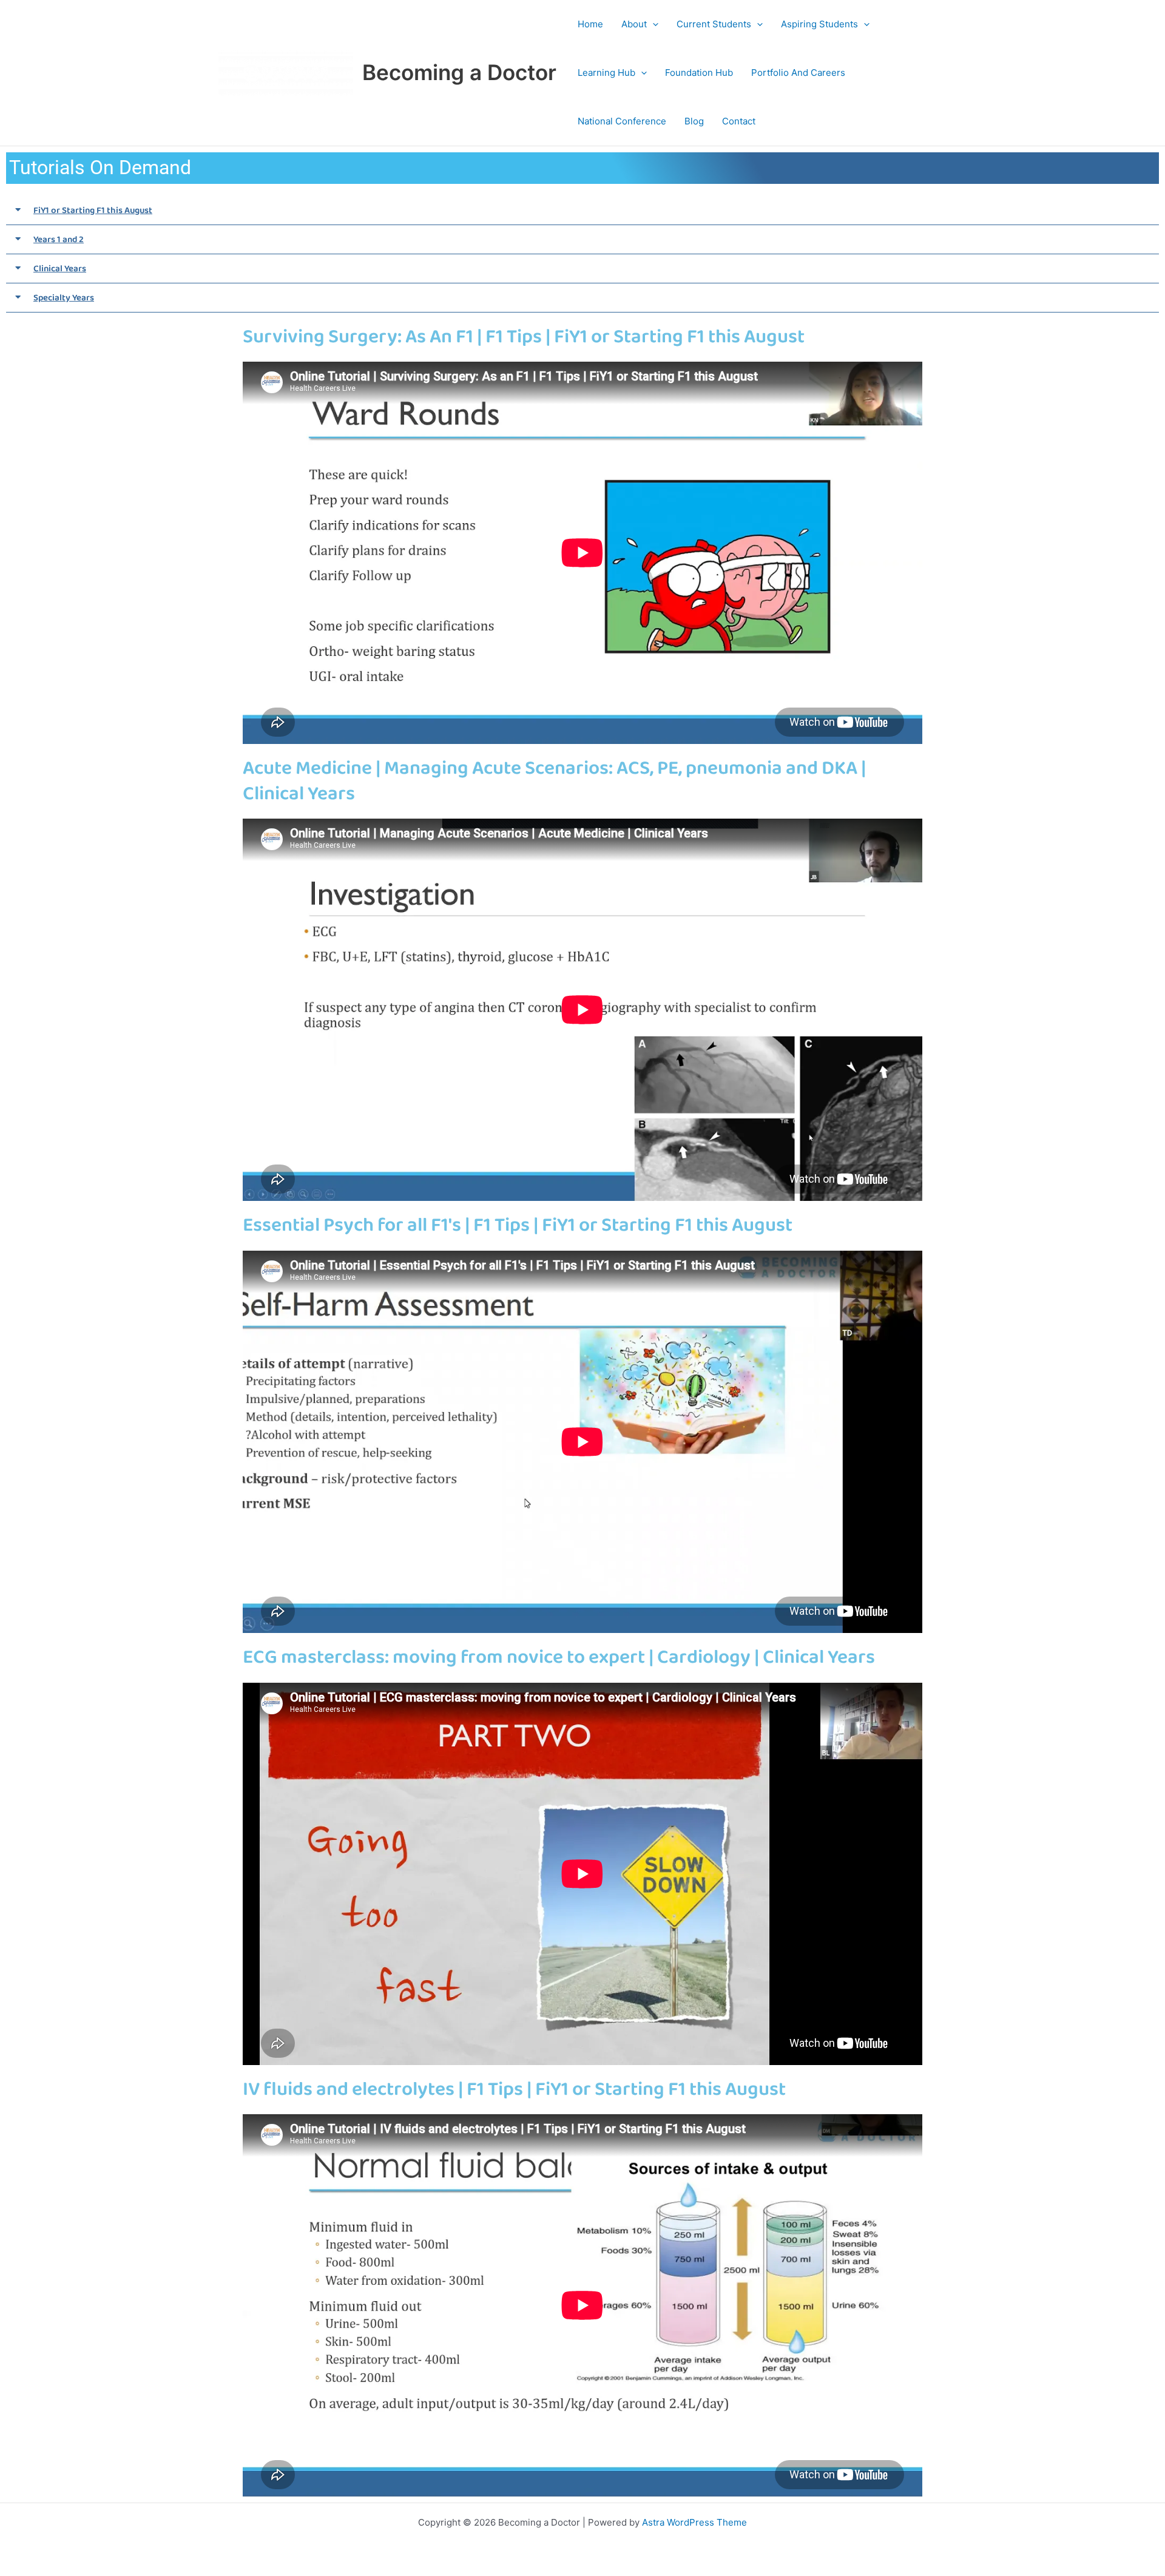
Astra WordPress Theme (694, 2522)
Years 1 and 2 (59, 240)
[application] (653, 24)
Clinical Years (60, 269)
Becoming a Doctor (459, 72)
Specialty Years (64, 298)
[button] (582, 211)
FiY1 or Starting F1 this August (93, 211)
